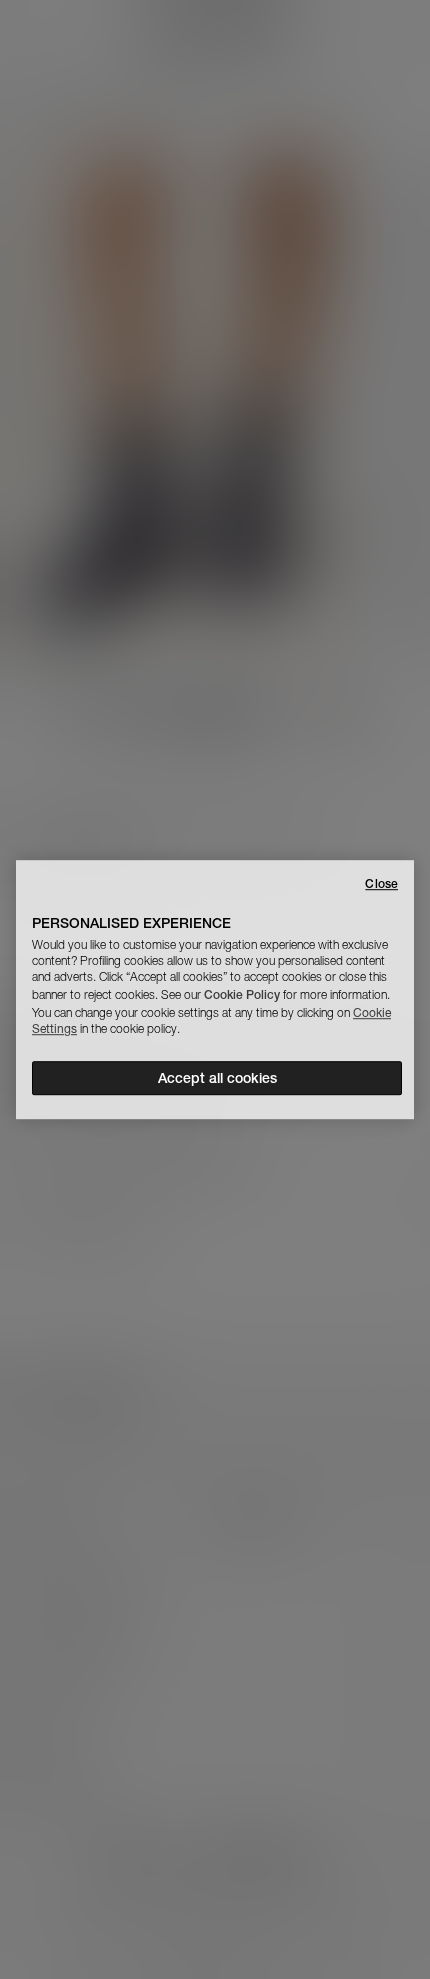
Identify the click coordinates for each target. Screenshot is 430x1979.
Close (381, 883)
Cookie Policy (242, 994)
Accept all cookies (217, 1078)
